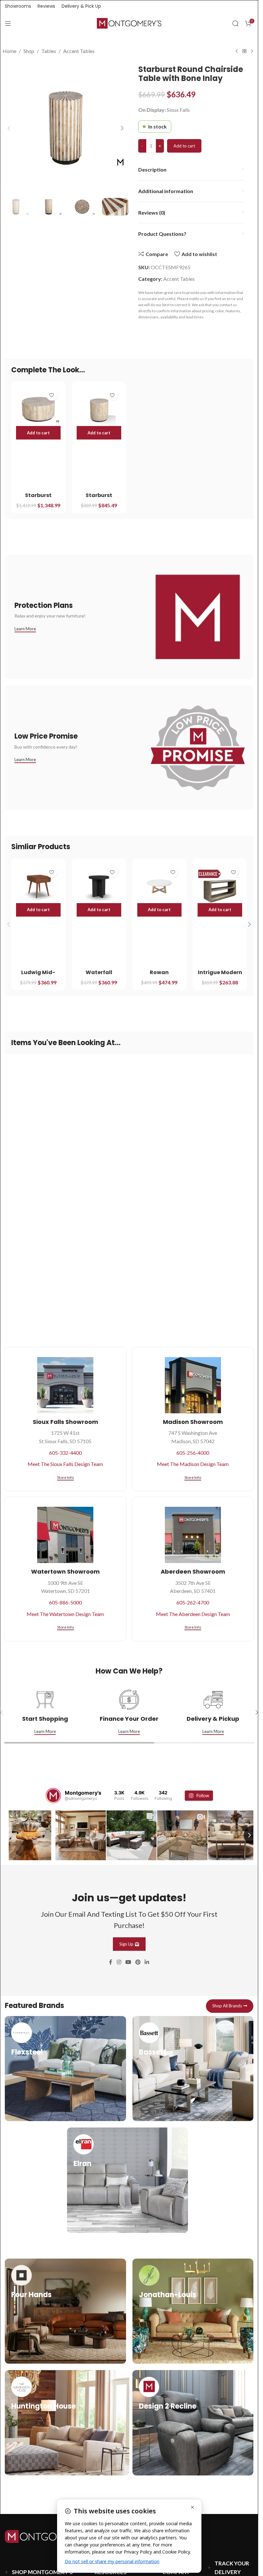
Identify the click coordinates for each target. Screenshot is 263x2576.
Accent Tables (79, 51)
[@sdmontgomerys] (53, 1796)
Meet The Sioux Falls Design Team (65, 1464)
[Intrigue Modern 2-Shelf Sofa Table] (220, 886)
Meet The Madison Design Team (193, 1464)
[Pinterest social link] (138, 1961)
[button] (9, 128)
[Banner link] (129, 617)
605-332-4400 (65, 1453)
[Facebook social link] (111, 1961)
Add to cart (184, 146)
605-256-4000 (193, 1453)
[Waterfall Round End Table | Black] (99, 886)
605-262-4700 (193, 1602)
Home (9, 51)
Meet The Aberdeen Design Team (193, 1614)
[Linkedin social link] (147, 1961)
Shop (29, 51)
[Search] (235, 23)
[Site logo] (129, 23)
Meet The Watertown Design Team (65, 1614)
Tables (49, 51)
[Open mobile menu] (8, 23)
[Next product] (252, 51)
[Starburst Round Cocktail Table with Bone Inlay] (38, 409)
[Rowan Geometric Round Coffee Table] (160, 886)
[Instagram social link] (119, 1961)
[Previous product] (237, 51)
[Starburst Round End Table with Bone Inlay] (99, 409)
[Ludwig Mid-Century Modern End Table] (38, 886)
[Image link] (47, 2535)
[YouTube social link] (128, 1961)
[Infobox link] (65, 2068)
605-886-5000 (65, 1602)
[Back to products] (244, 51)
